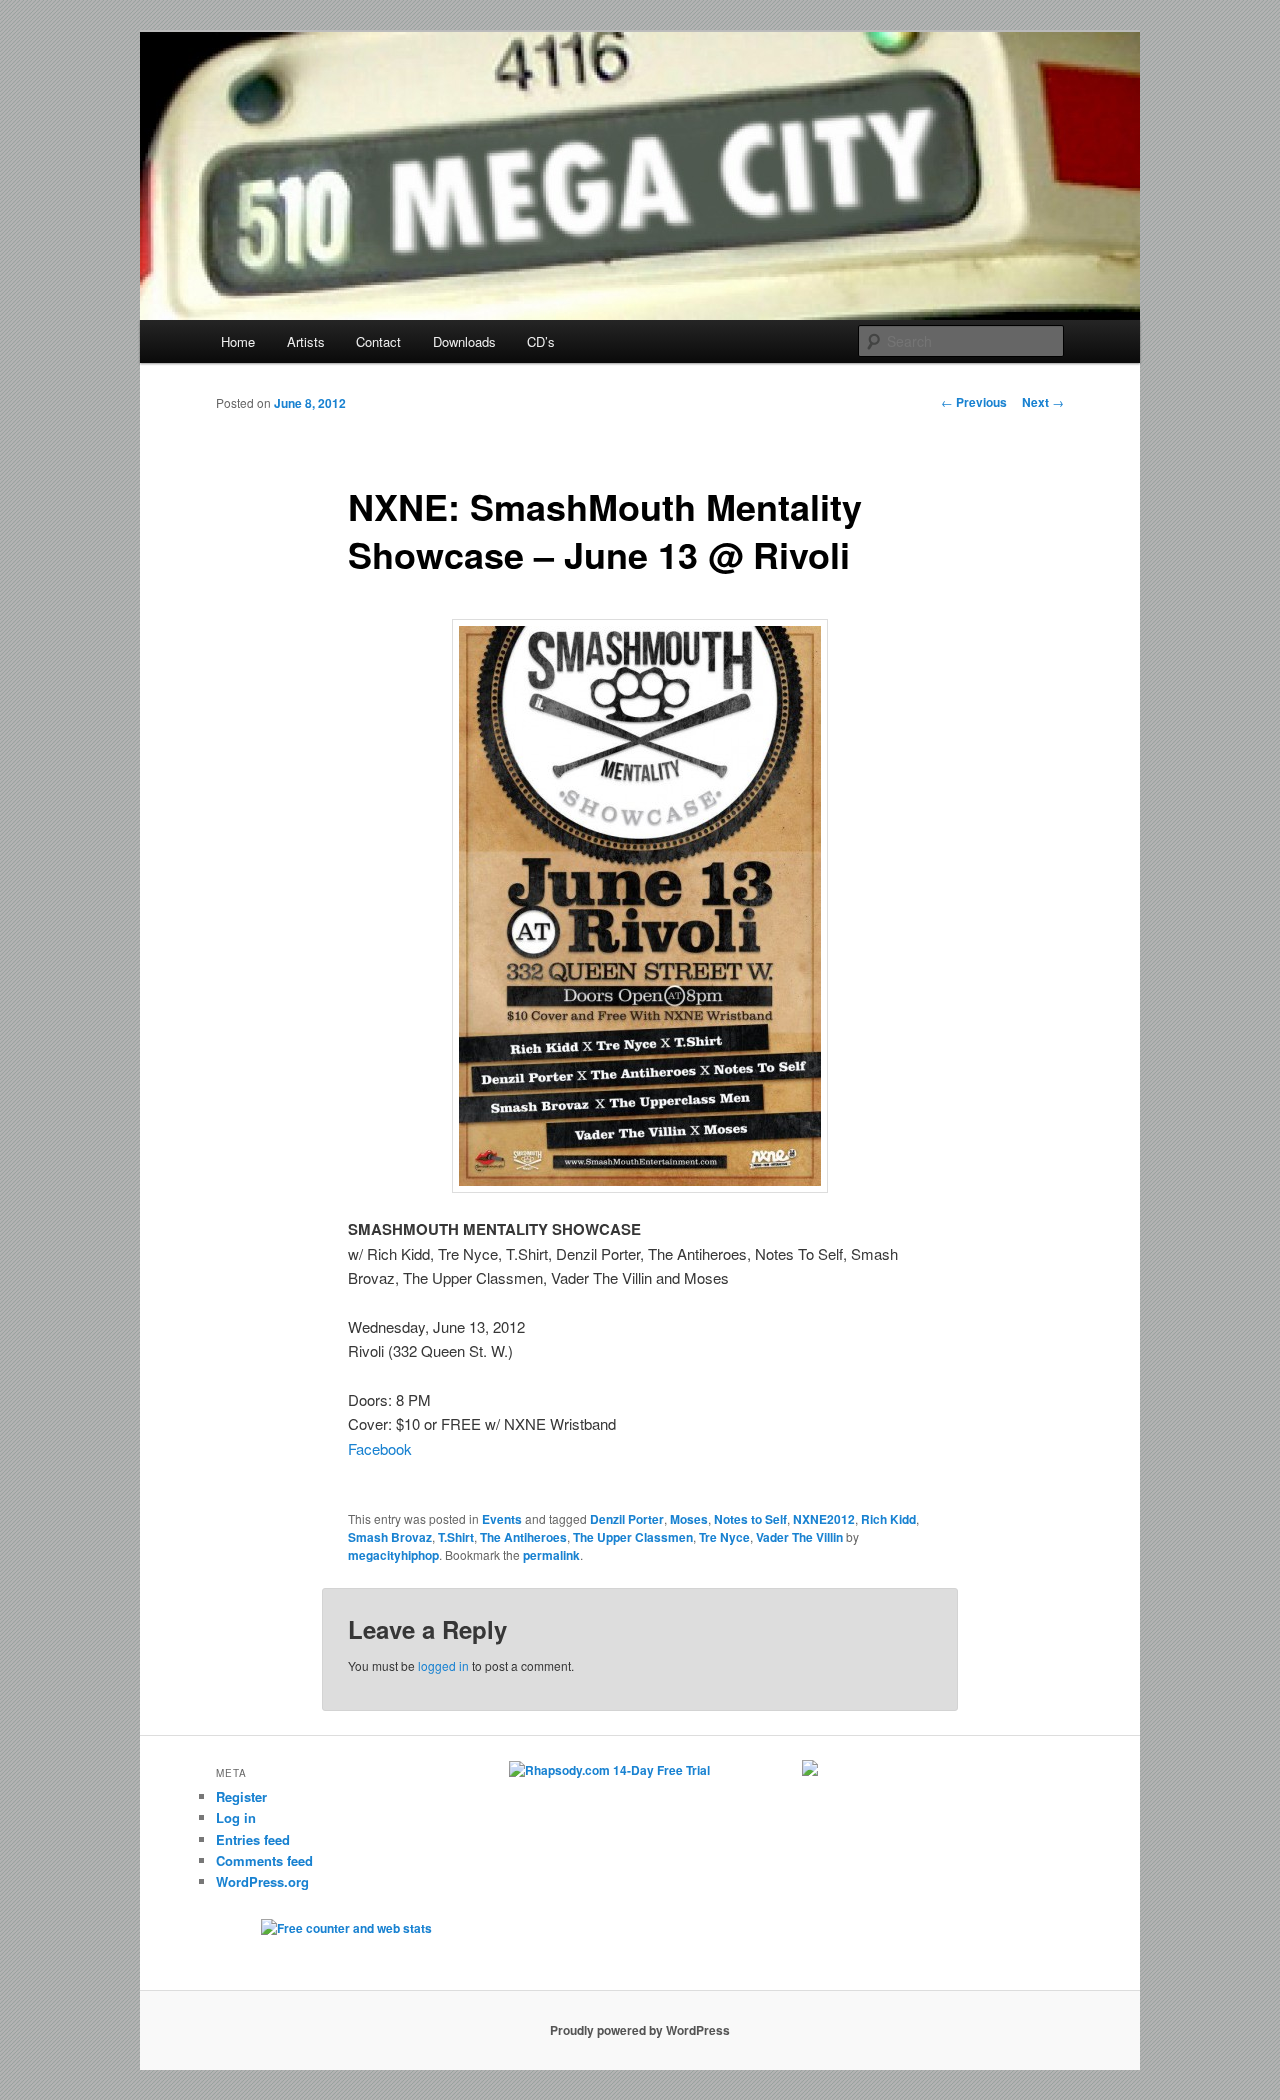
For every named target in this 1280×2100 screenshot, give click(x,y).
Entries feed (253, 1839)
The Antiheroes (523, 1537)
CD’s (541, 341)
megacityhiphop (393, 1555)
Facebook (380, 1448)
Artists (306, 341)
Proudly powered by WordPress (640, 2030)
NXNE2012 (824, 1519)
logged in (443, 1665)
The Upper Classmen (633, 1537)
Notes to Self (750, 1519)
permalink (551, 1555)
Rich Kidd (888, 1519)
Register (241, 1796)
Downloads (464, 341)
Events (502, 1519)
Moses (689, 1519)
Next (1043, 402)
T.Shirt (456, 1537)
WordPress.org (262, 1881)
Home (238, 341)
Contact (378, 341)
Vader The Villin (799, 1537)
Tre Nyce (724, 1537)
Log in (236, 1817)
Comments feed (264, 1860)
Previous (974, 402)
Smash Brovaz (390, 1537)
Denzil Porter (627, 1519)
